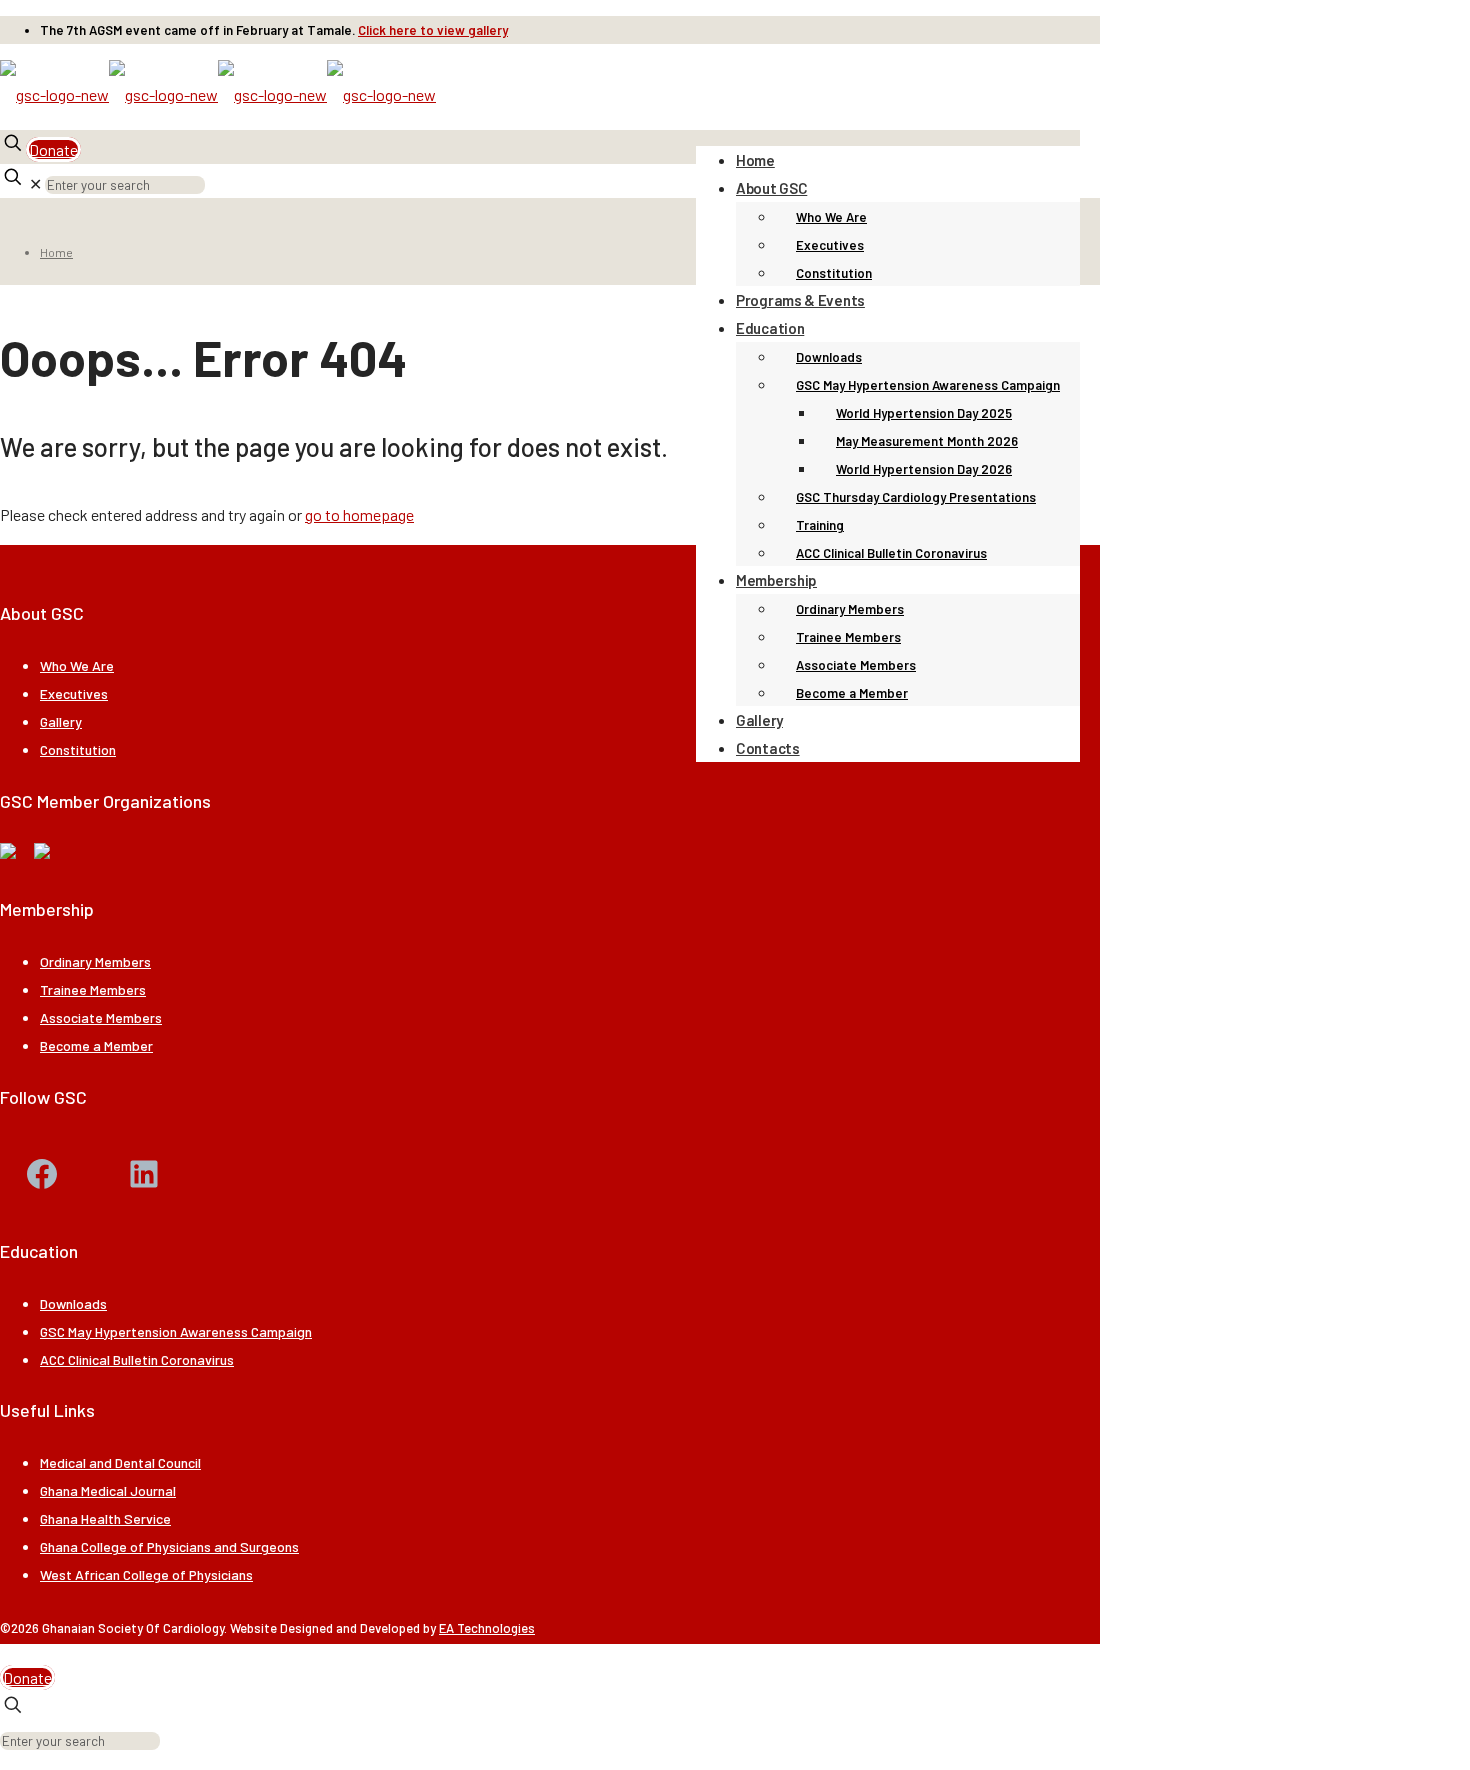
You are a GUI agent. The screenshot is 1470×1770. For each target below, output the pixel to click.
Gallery (61, 721)
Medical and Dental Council (120, 1462)
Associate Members (101, 1017)
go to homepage (359, 514)
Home (56, 252)
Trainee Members (93, 989)
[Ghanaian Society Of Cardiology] (218, 94)
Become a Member (96, 1045)
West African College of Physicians (146, 1574)
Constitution (78, 749)
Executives (74, 693)
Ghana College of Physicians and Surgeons (169, 1546)
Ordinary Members (95, 961)
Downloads (73, 1303)
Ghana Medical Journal (108, 1490)
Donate (53, 149)
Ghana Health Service (105, 1518)
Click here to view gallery (433, 30)
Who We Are (77, 665)
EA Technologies (487, 1628)
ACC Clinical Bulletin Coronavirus (137, 1359)
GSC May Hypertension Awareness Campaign (176, 1331)
